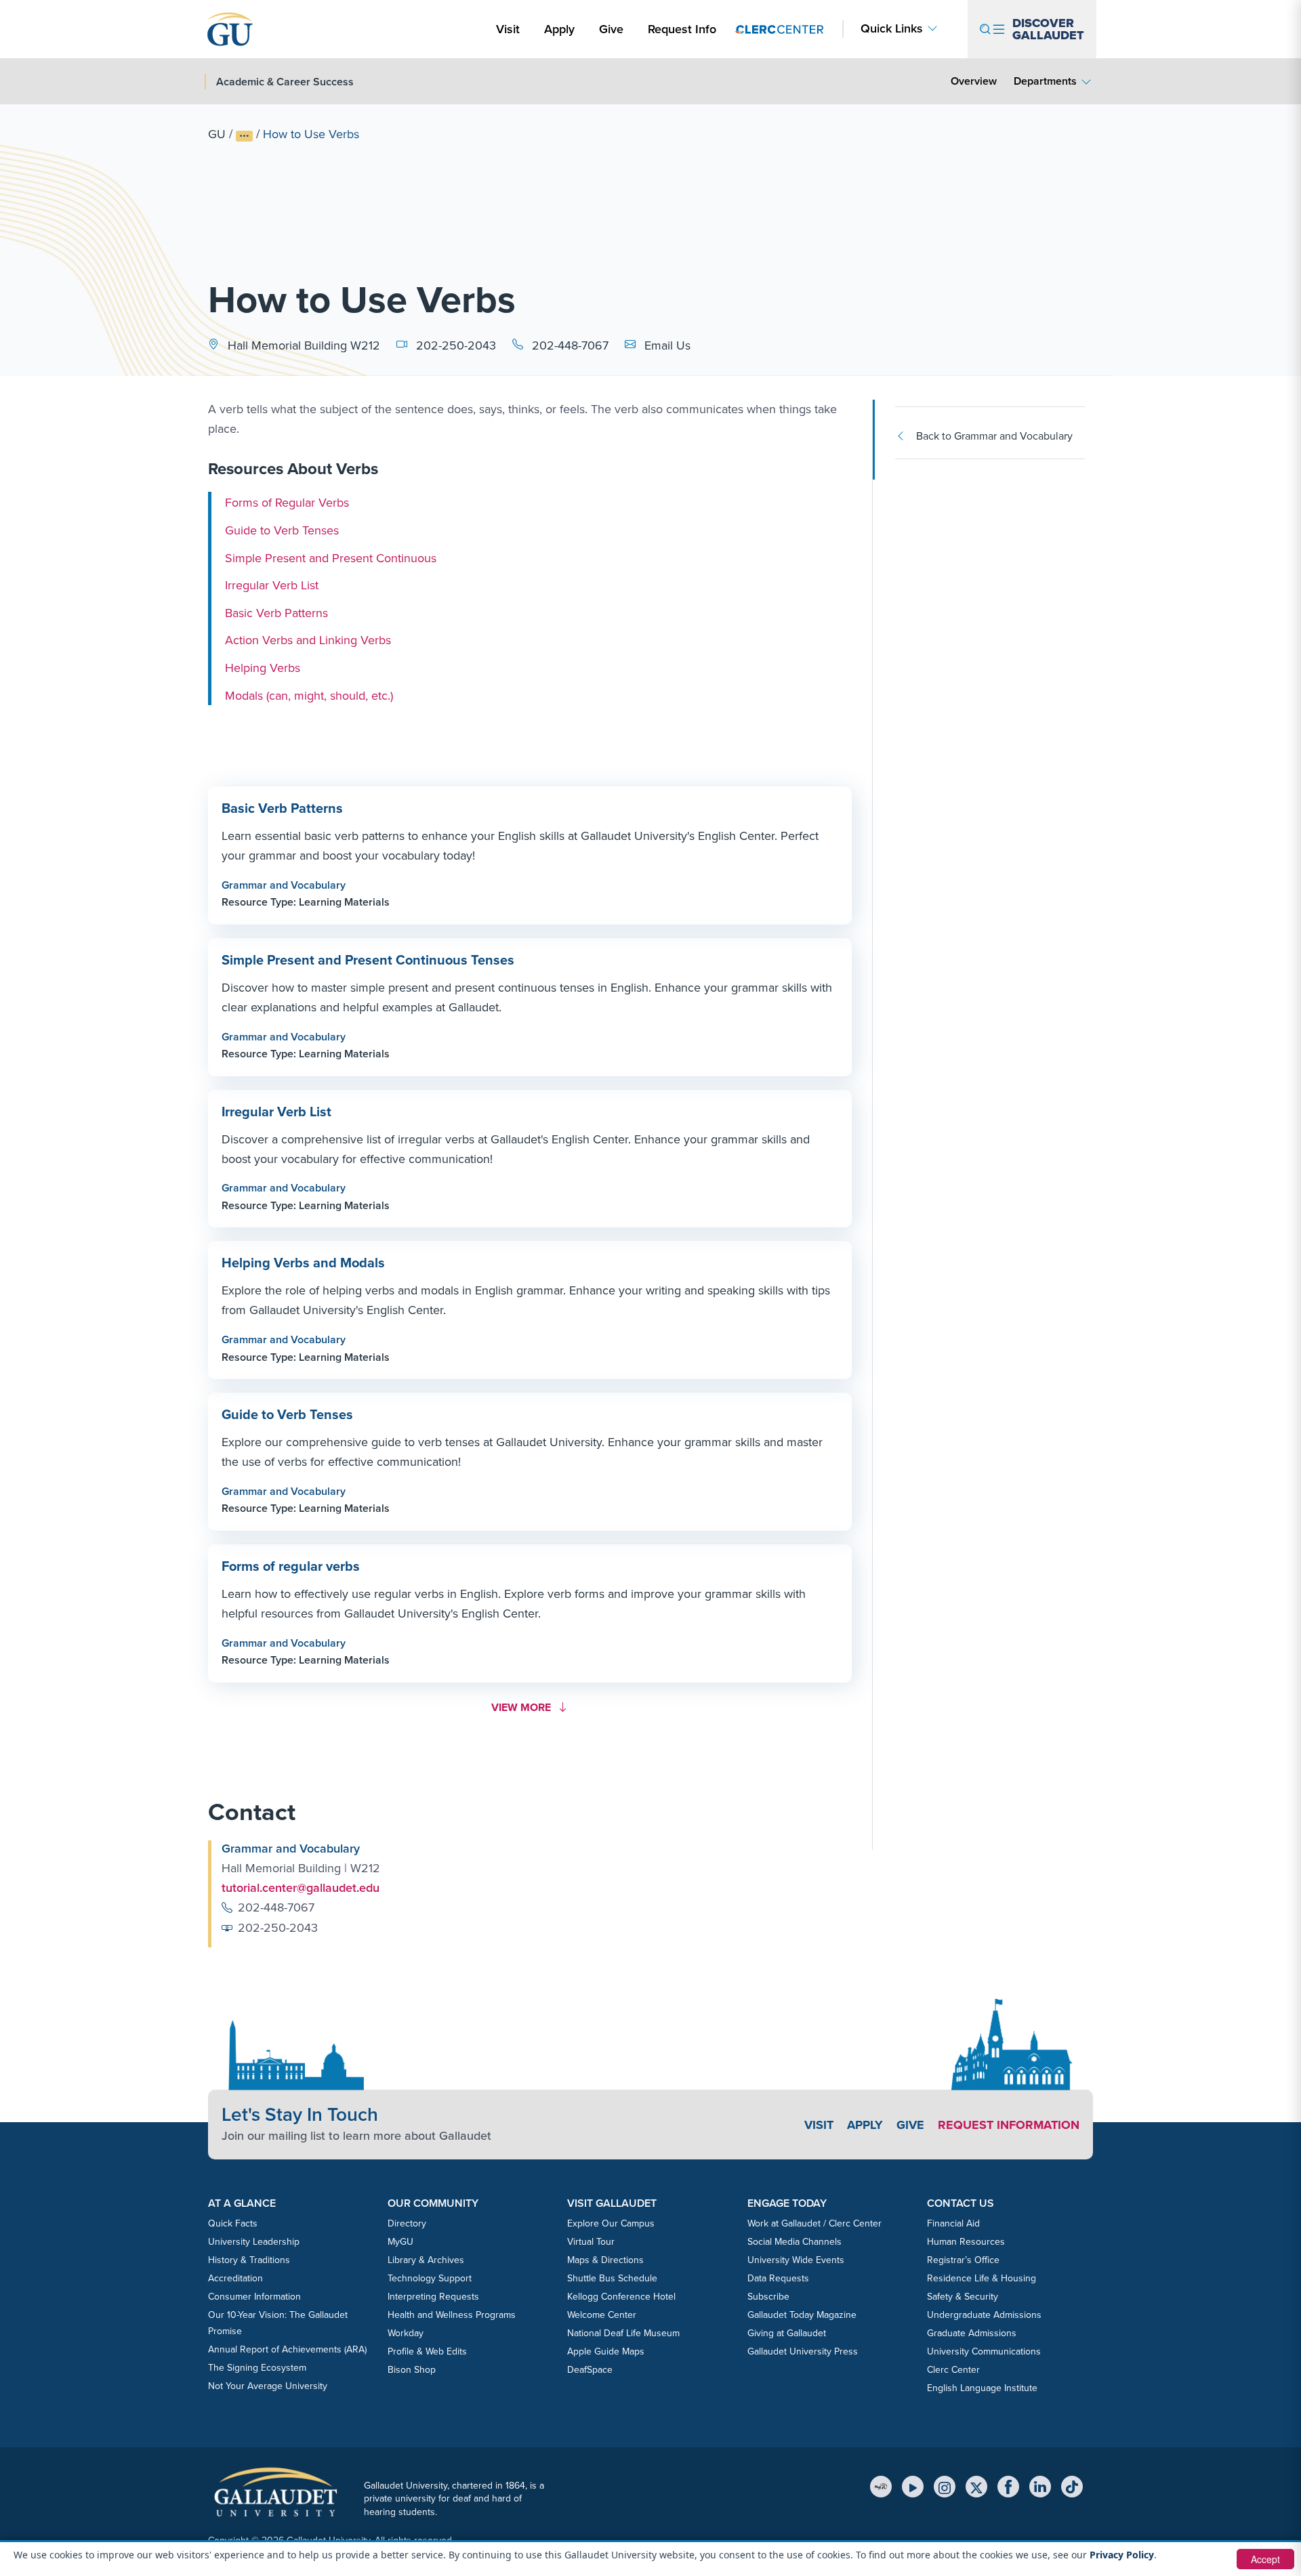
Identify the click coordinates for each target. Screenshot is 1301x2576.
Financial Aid (953, 2223)
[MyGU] (881, 2487)
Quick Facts (233, 2223)
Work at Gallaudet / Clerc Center (814, 2223)
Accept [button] (1265, 2559)
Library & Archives (426, 2260)
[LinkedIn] (1040, 2487)
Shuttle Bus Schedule (612, 2278)
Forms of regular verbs (291, 1566)
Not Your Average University (268, 2386)
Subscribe (768, 2297)
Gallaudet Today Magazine (802, 2315)
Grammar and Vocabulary (284, 885)
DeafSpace (590, 2370)
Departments (1045, 81)
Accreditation (235, 2278)
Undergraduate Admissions (984, 2315)
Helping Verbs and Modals (303, 1263)
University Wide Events (796, 2260)
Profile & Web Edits (427, 2351)
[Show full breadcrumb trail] (244, 136)
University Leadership (254, 2242)
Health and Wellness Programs (452, 2315)
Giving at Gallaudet (787, 2333)
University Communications (984, 2351)
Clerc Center (953, 2370)
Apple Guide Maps (606, 2351)
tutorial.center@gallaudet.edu (301, 1888)
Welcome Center (602, 2315)
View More (526, 1707)
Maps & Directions (605, 2260)
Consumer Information (254, 2297)
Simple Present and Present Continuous (331, 557)
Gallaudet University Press (803, 2351)
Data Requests (778, 2278)
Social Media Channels (794, 2242)
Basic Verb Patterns (276, 613)
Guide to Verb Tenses (282, 530)
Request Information (1009, 2125)
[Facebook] (1008, 2487)
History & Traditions (249, 2260)
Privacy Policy (1122, 2555)
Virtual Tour (591, 2242)
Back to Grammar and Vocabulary (994, 436)
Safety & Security (963, 2297)
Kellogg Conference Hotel (621, 2297)
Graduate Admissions (972, 2333)
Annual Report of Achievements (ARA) (287, 2349)
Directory (407, 2223)
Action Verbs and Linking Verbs (308, 640)
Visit (508, 29)
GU (217, 134)
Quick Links (892, 29)
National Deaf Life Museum (623, 2333)
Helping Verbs (263, 668)
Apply (562, 29)
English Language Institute (982, 2388)
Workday (406, 2333)
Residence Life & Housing (982, 2278)
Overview (974, 81)
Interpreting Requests (433, 2297)
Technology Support (430, 2278)
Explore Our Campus (611, 2223)
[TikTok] (1072, 2487)
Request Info (682, 29)
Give (611, 29)
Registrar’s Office (963, 2260)
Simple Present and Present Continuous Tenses (368, 960)
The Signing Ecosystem (257, 2368)
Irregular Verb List (272, 585)
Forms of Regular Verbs (287, 503)
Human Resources (966, 2242)
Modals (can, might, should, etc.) (309, 695)
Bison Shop (412, 2370)
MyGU (400, 2242)
